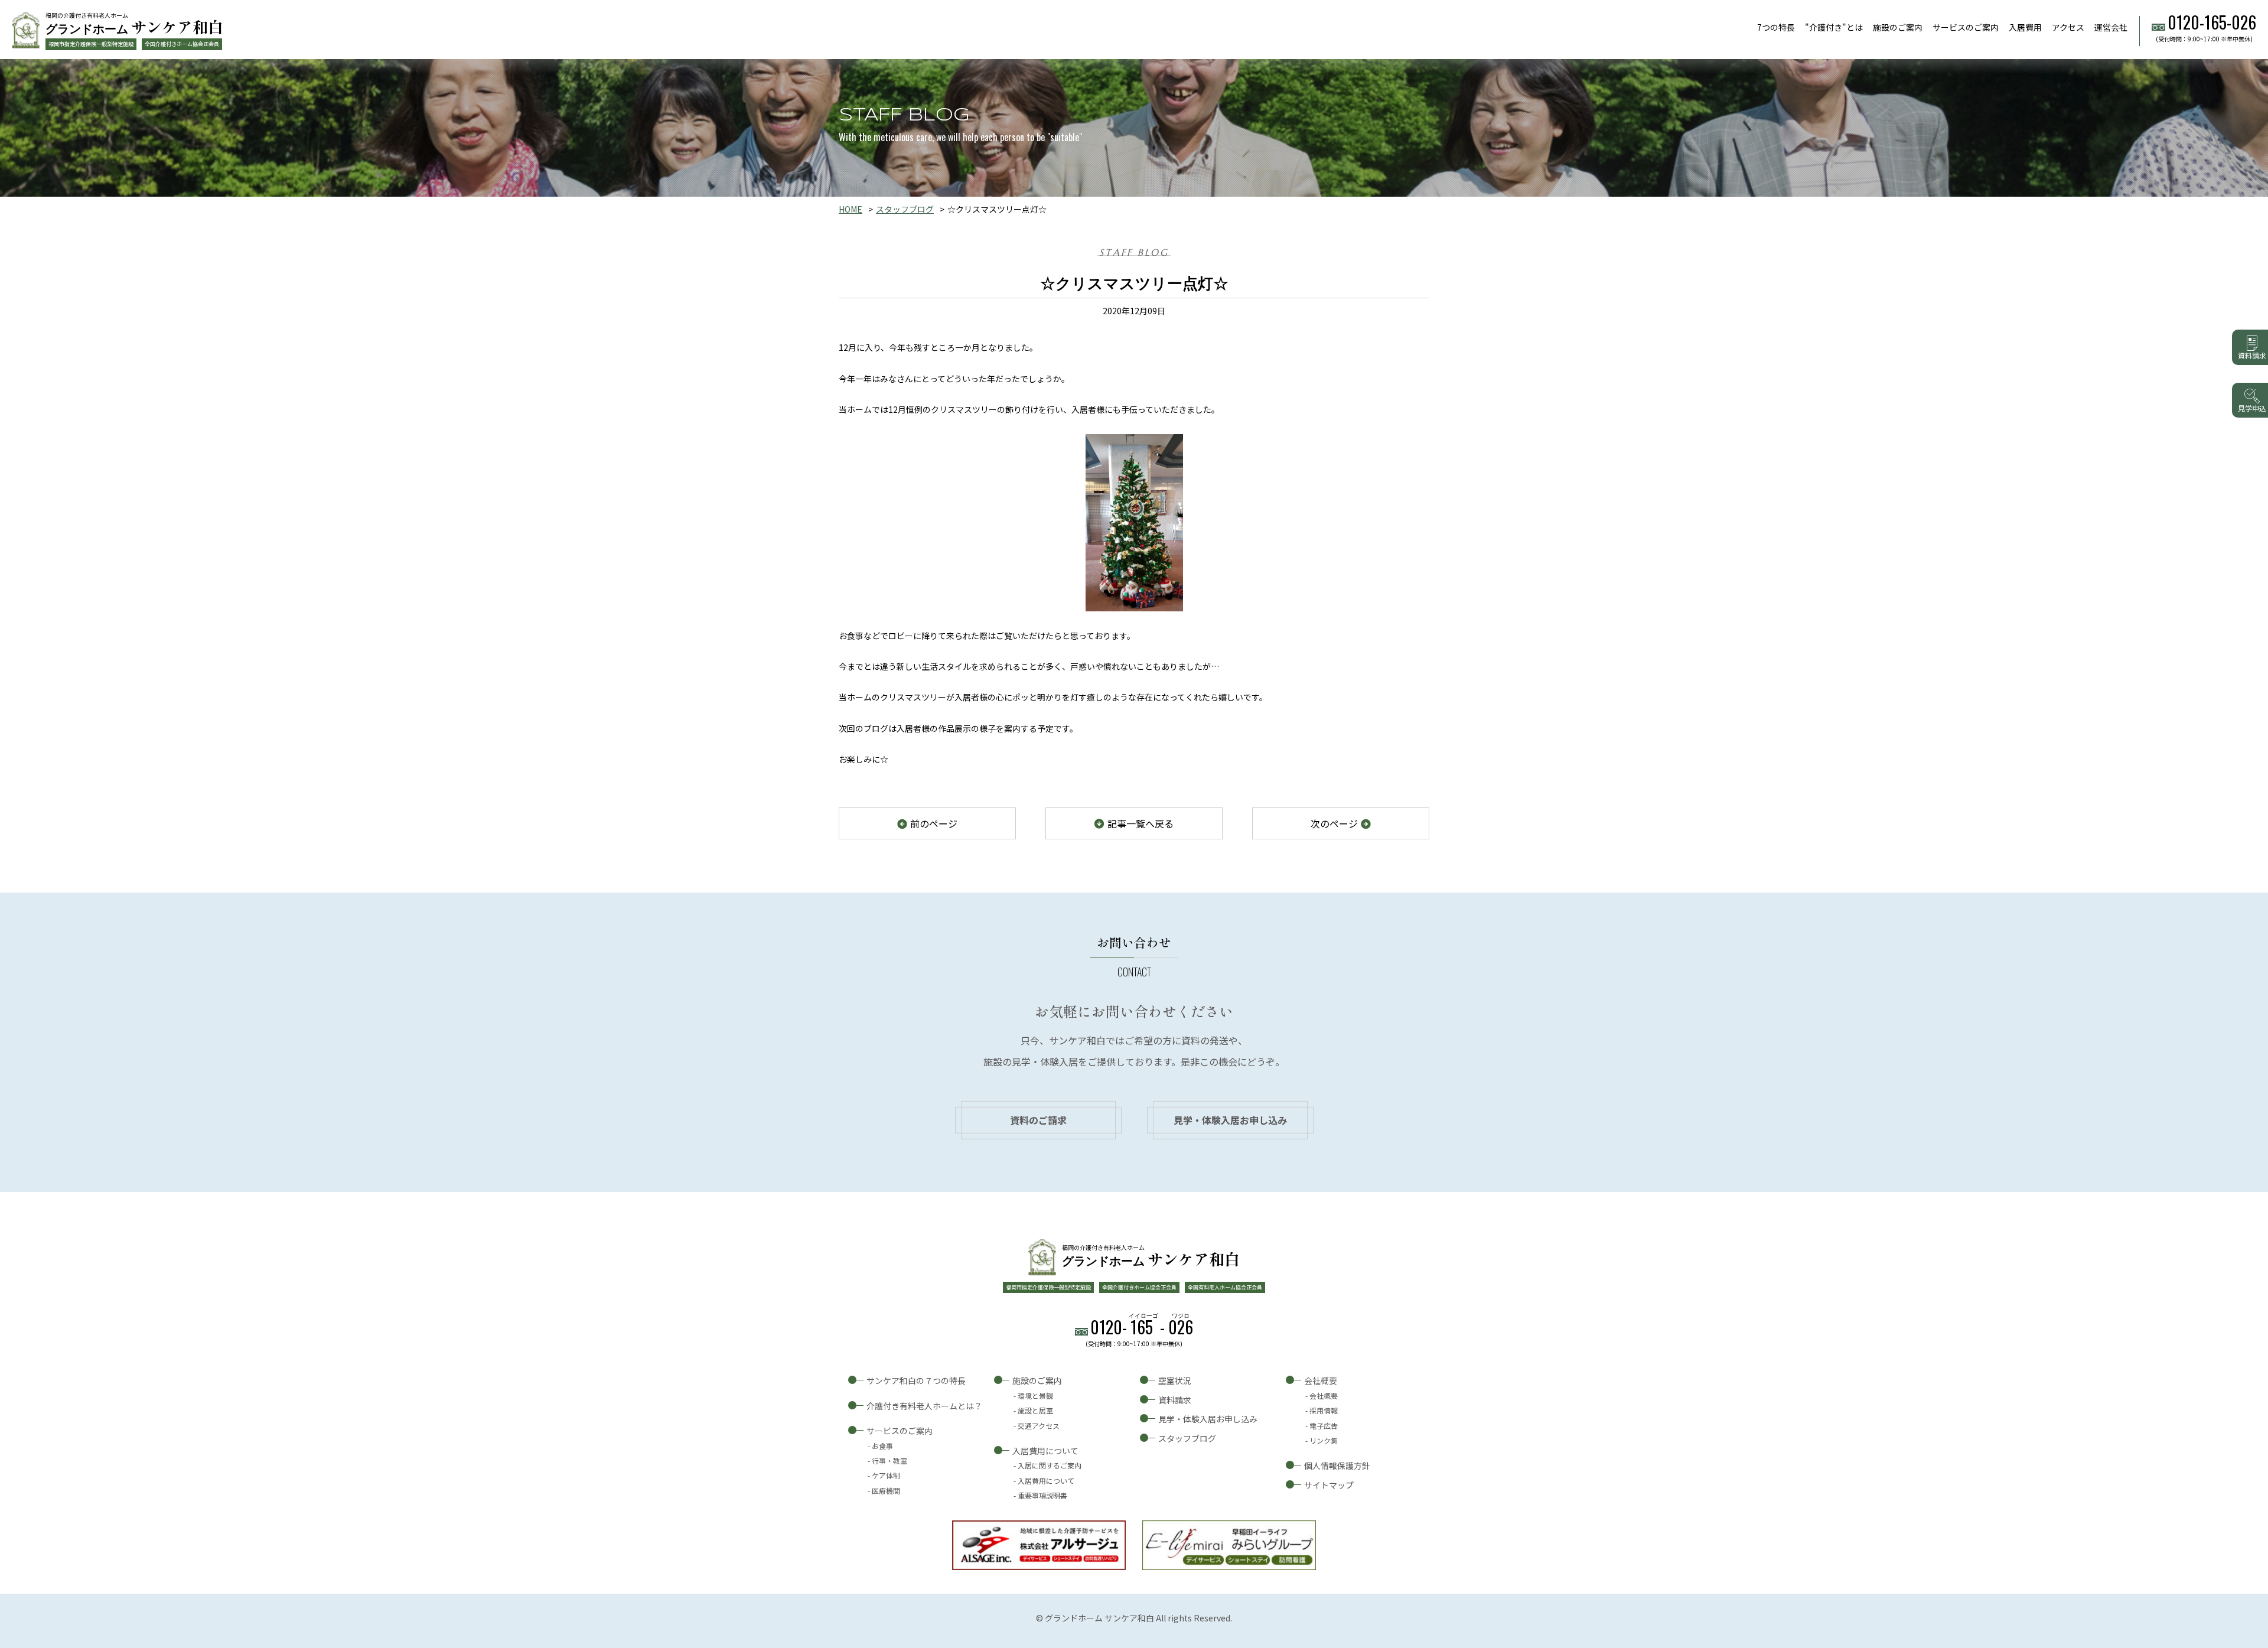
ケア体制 (886, 1475)
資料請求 (1175, 1400)
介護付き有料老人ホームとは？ (924, 1406)
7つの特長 (1776, 27)
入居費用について (1045, 1451)
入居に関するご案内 (1050, 1465)
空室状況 (1175, 1380)
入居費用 (2025, 27)
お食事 (882, 1446)
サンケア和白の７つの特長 (916, 1380)
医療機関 (886, 1491)
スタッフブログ (905, 209)
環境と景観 (1035, 1395)
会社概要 (1321, 1380)
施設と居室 (1035, 1410)
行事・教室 (889, 1460)
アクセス (2068, 27)
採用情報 (1324, 1410)
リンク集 (1324, 1440)
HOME (850, 209)
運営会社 (2111, 27)
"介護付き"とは (1834, 27)
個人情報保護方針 (1337, 1465)
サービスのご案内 (1966, 27)
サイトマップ (1329, 1485)
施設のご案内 (1898, 27)
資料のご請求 (1038, 1120)
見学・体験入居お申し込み (1230, 1120)
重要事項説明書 (1042, 1495)
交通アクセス (1039, 1426)
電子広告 (1324, 1426)
